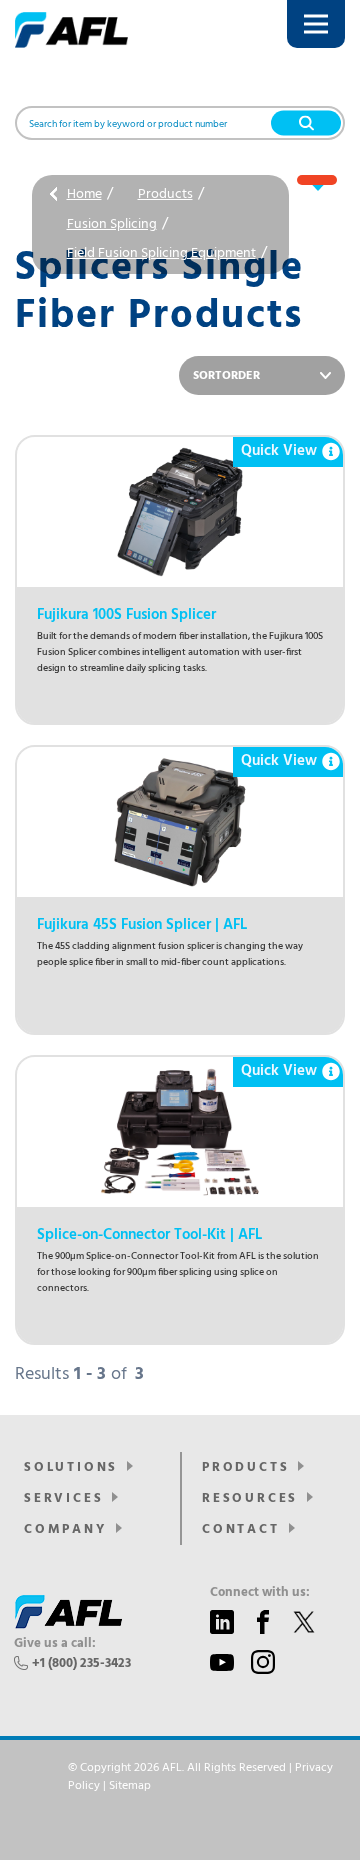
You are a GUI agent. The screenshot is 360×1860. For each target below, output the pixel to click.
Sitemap (130, 1786)
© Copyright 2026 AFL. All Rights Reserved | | (200, 1777)
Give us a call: (55, 1644)
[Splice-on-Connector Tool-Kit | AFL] (180, 1132)
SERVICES (63, 1498)
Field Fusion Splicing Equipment (161, 253)
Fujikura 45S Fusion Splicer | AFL (142, 925)
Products (165, 194)
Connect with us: (260, 1593)
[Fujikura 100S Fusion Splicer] (180, 512)
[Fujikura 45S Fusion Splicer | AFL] (180, 822)
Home (84, 194)
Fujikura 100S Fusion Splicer (126, 615)
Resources (250, 1498)
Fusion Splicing (112, 224)
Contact (241, 1529)
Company (65, 1529)
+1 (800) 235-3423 (81, 1663)
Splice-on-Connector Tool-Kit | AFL (149, 1235)
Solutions (71, 1467)
